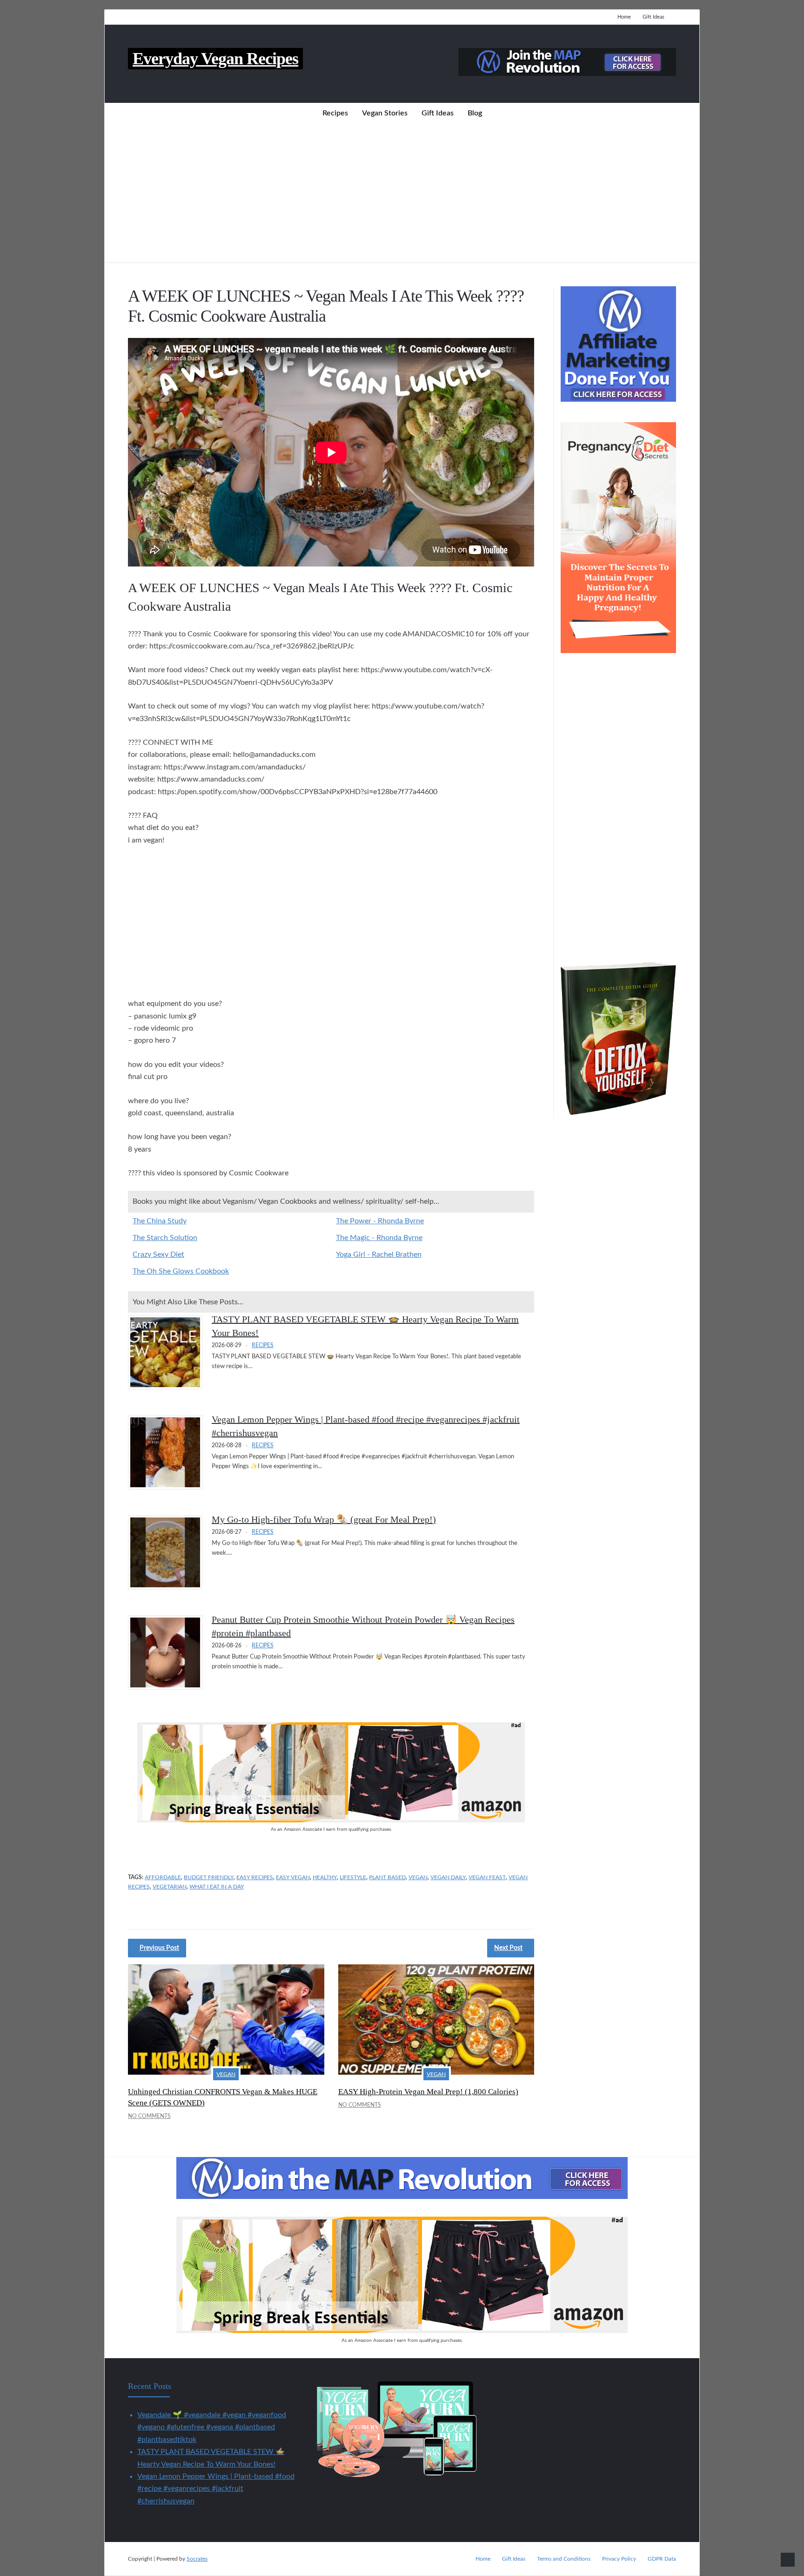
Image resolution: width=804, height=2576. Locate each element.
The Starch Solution (165, 1238)
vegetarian (170, 1887)
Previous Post (159, 1948)
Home (624, 17)
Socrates (197, 2559)
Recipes (335, 113)
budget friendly (209, 1877)
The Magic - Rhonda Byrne (379, 1238)
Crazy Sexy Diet (158, 1254)
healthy (325, 1877)
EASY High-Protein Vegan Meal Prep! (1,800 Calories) (428, 2092)
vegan (418, 1877)
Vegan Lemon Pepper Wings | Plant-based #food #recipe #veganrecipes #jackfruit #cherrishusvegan (216, 2489)
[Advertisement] (402, 193)
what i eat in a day (217, 1887)
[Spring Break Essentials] (331, 1820)
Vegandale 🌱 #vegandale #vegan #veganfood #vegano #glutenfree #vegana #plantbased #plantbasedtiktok (212, 2427)
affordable (163, 1877)
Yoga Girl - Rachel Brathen (379, 1254)
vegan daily (448, 1877)
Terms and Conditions (564, 2559)
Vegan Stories (385, 113)
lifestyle (353, 1877)
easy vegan (293, 1877)
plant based (387, 1877)
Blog (475, 113)
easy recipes (255, 1877)
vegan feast (487, 1877)
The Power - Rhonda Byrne (380, 1221)
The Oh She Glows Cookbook (181, 1271)
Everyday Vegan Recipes (215, 59)
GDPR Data (662, 2559)
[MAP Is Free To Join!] (567, 74)
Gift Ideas (653, 17)
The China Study (160, 1221)
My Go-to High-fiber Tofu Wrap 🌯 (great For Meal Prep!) (324, 1519)
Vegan (226, 2074)
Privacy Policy (619, 2559)
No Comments (149, 2116)
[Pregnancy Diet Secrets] (618, 651)
